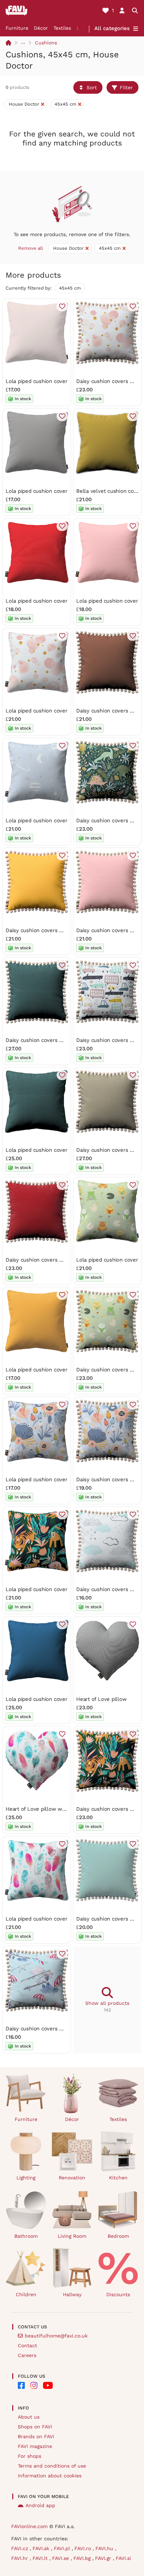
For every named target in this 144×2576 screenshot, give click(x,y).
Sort (92, 87)
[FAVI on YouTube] (48, 2385)
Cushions (46, 43)
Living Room (72, 2236)
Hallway (72, 2294)
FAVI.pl (63, 2548)
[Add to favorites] (62, 306)
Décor (41, 28)
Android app (40, 2505)
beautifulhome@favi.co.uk (56, 2336)
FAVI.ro (84, 2548)
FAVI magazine (35, 2446)
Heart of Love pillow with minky (45, 1809)
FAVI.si (123, 2558)
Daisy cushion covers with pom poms (52, 930)
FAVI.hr (20, 2558)
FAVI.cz (20, 2548)
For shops (30, 2456)
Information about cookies (50, 2476)
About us (29, 2417)
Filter (126, 87)
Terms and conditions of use (52, 2466)
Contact (27, 2346)
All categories (112, 28)
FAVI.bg (83, 2558)
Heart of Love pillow (102, 1699)
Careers (27, 2355)
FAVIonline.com (29, 2526)
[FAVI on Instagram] (34, 2385)
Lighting (26, 2178)
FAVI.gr (104, 2558)
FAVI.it (41, 2558)
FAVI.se (61, 2558)
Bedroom (118, 2236)
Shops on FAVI (35, 2427)
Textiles (62, 28)
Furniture (17, 28)
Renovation (72, 2178)
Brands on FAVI (36, 2436)
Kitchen (118, 2178)
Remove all (31, 248)
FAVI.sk (42, 2548)
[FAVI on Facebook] (21, 2385)
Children (26, 2294)
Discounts (118, 2294)
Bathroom (26, 2236)
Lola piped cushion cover (37, 381)
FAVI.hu (105, 2548)
